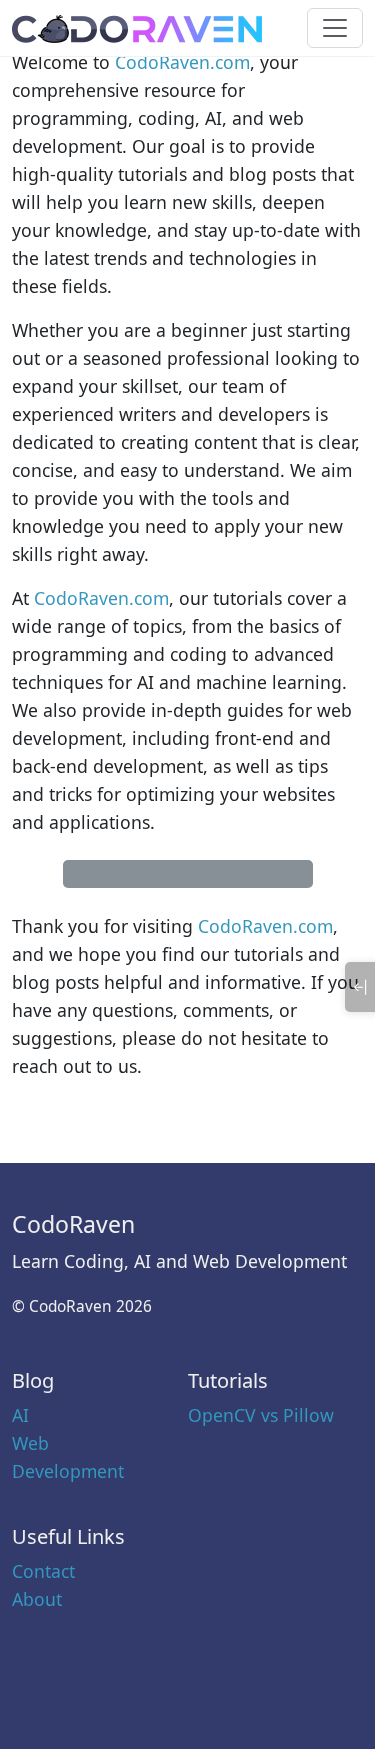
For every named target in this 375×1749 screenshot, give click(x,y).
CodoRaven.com (182, 62)
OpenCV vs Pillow (261, 1415)
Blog (33, 1380)
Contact (43, 1571)
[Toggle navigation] (335, 28)
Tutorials (228, 1380)
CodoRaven (73, 1224)
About (37, 1599)
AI (20, 1415)
